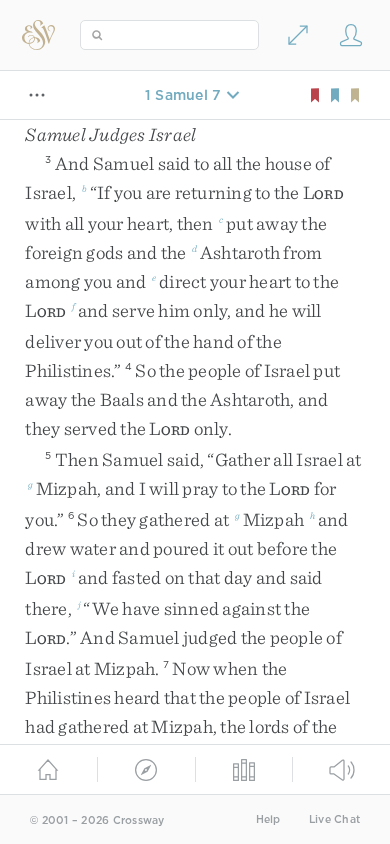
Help (268, 819)
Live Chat (334, 819)
